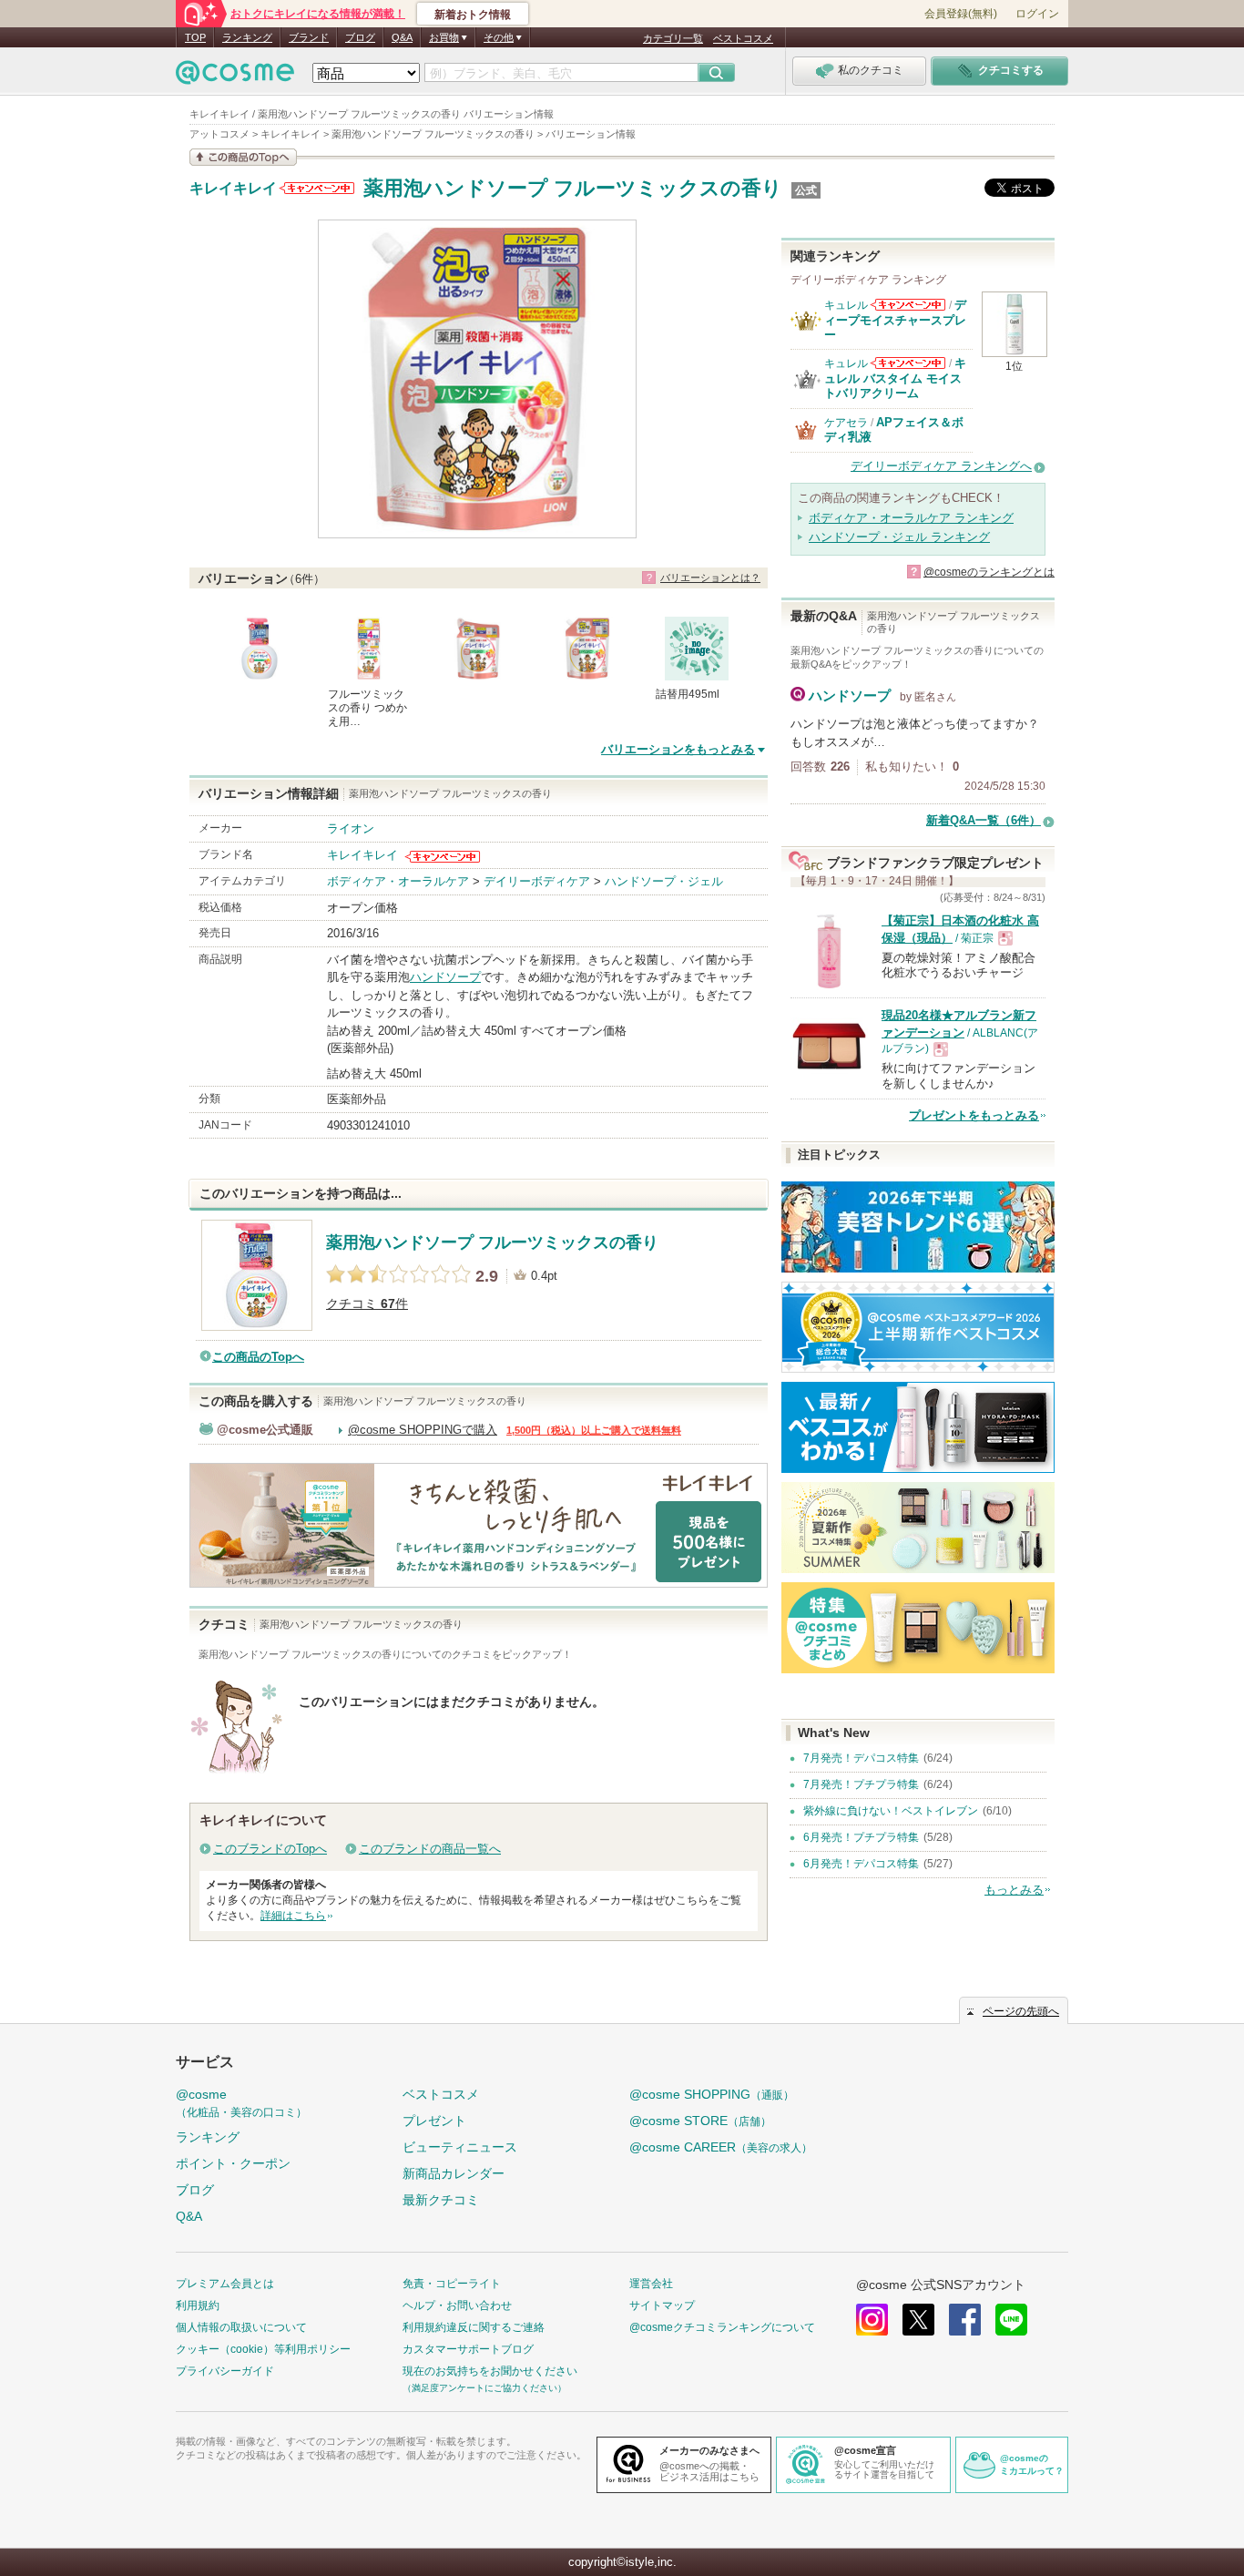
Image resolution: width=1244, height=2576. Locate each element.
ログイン (1037, 14)
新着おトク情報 (473, 15)
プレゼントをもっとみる (974, 1115)
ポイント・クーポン (233, 2163)
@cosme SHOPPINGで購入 (423, 1430)
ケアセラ (846, 423)
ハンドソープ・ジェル (664, 881)
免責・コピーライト (452, 2284)
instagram (872, 2320)
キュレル (846, 305)
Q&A (402, 37)
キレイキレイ (233, 189)
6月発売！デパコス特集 (861, 1864)
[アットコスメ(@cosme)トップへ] (235, 77)
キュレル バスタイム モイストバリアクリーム (895, 378)
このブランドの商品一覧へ (430, 1849)
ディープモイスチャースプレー (895, 320)
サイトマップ (662, 2305)
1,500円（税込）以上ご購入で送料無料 (594, 1430)
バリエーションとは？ (710, 578)
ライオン (351, 828)
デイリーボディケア (537, 881)
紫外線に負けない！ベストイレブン (891, 1811)
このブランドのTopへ (270, 1849)
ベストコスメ (743, 38)
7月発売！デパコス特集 (861, 1758)
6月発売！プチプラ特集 (861, 1837)
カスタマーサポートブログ (468, 2349)
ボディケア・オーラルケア (398, 881)
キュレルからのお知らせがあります (908, 305)
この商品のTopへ (258, 1357)
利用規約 (198, 2305)
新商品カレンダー (454, 2173)
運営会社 (651, 2284)
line (1011, 2320)
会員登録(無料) (961, 14)
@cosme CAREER (721, 2147)
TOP (195, 37)
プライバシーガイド (225, 2371)
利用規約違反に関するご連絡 (474, 2327)
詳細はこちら (293, 1916)
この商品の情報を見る (243, 157)
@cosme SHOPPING (712, 2094)
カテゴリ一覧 (673, 38)
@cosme (241, 2103)
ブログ (360, 37)
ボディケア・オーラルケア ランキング (911, 518)
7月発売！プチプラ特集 (861, 1784)
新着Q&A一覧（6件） (984, 820)
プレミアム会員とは (225, 2284)
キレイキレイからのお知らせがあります (317, 188)
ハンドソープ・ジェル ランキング (899, 537)
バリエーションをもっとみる (678, 749)
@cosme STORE (700, 2121)
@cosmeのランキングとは (989, 572)
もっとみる (1014, 1890)
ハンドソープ (445, 977)
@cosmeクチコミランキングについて (722, 2327)
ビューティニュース (460, 2147)
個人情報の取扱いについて (241, 2327)
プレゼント (434, 2121)
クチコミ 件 (367, 1304)
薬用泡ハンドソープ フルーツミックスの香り (573, 188)
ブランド (309, 37)
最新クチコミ (441, 2200)
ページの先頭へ (1021, 2011)
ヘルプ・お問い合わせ (457, 2305)
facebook (965, 2320)
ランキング (247, 37)
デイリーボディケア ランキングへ (941, 466)
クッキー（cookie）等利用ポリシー (263, 2349)
